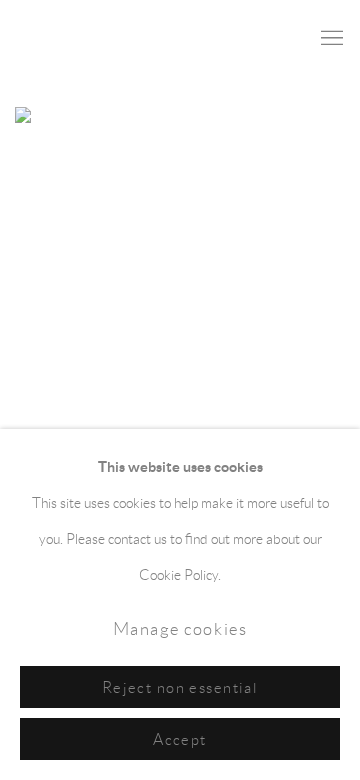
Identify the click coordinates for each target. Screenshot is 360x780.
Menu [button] (330, 39)
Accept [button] (180, 739)
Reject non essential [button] (180, 687)
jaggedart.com (85, 38)
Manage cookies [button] (180, 629)
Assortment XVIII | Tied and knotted (163, 354)
